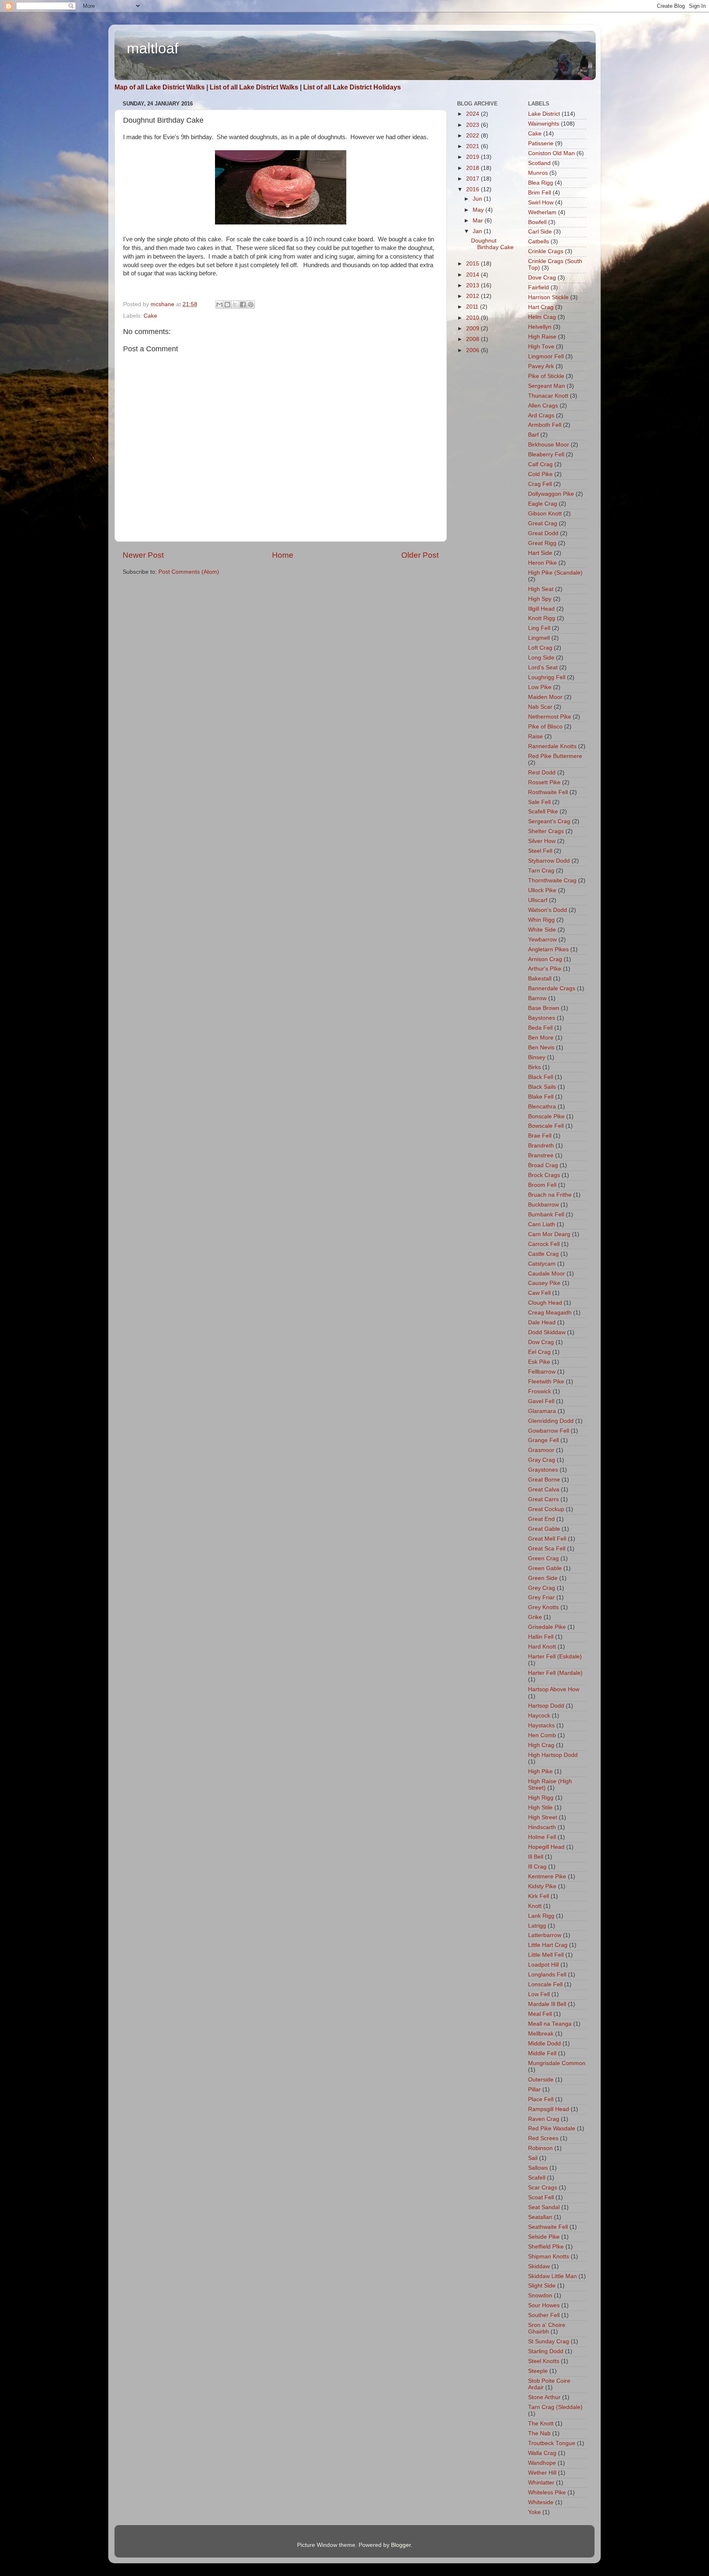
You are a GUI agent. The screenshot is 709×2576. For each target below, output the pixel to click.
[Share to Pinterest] (251, 305)
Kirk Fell (539, 1896)
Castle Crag (543, 1254)
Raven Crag (544, 2119)
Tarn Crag (541, 871)
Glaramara (542, 1411)
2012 (473, 296)
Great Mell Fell (547, 1539)
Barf (533, 435)
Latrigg (537, 1926)
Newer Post (143, 555)
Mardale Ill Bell (547, 2004)
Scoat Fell (541, 2197)
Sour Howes (544, 2305)
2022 (473, 136)
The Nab (539, 2433)
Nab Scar (540, 707)
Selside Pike (544, 2237)
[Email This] (220, 305)
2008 (473, 339)
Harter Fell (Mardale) (555, 1673)
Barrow (537, 998)
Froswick (540, 1391)
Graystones (543, 1470)
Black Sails (542, 1087)
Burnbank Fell (546, 1215)
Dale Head (542, 1322)
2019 (473, 157)
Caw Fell (539, 1293)
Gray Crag (542, 1460)
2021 (473, 146)
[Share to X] (235, 305)
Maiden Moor (545, 697)
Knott (535, 1906)
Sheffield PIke (546, 2247)
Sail (533, 2158)
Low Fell (539, 1994)
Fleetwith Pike (546, 1382)
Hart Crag (541, 307)
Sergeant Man (547, 386)
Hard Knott (542, 1647)
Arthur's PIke (545, 969)
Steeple (538, 2371)
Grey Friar (541, 1597)
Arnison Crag (545, 959)
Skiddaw (539, 2266)
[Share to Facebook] (243, 305)
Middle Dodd (544, 2044)
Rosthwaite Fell (548, 792)
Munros (538, 173)
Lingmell (539, 638)
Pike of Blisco (545, 727)
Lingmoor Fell (546, 356)
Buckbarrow (543, 1205)
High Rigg (541, 1798)
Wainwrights (544, 124)
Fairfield (539, 287)
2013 (473, 285)
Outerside (541, 2080)
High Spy (540, 599)
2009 (473, 329)
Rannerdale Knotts (552, 746)
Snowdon (540, 2296)
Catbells (539, 242)
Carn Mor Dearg (549, 1234)
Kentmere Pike (547, 1876)
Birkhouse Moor (549, 445)
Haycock (539, 1716)
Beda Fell (540, 1028)
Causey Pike (544, 1283)
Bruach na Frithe (550, 1195)
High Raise (542, 337)
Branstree (541, 1155)
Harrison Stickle (548, 297)
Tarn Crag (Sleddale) (555, 2407)
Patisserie (541, 143)
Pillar (534, 2089)
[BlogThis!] (227, 305)
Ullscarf (538, 900)
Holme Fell (542, 1837)
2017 (473, 179)
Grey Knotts (543, 1607)
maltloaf (153, 48)
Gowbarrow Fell (549, 1431)
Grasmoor (541, 1450)
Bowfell (537, 222)
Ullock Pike (542, 890)
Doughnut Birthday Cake (492, 244)
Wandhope (542, 2463)
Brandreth (541, 1146)
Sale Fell (539, 802)
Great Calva (544, 1490)
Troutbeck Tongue (552, 2443)
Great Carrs (543, 1499)
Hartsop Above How (554, 1689)
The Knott (541, 2424)
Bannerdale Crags (552, 988)
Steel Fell (540, 851)
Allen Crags (543, 406)
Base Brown (544, 1008)
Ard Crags (541, 416)
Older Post (420, 555)
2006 (473, 350)
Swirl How (541, 203)
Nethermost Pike (550, 717)
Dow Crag (541, 1342)
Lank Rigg (541, 1916)
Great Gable (544, 1529)
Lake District (544, 114)
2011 (473, 307)
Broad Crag (543, 1165)
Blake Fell (541, 1097)
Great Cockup (546, 1509)
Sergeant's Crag (549, 821)
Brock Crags (544, 1175)
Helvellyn (540, 327)
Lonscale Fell (545, 1984)
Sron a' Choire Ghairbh (547, 2328)
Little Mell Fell (546, 1955)
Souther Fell (544, 2315)
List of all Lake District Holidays (352, 87)
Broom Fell (542, 1185)
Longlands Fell (547, 1975)
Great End (541, 1519)
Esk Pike (539, 1362)
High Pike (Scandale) (555, 573)
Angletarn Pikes (548, 949)
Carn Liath (542, 1224)
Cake (150, 316)
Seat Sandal (544, 2207)
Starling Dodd (546, 2351)
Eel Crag (539, 1352)
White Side (542, 930)
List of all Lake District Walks (254, 87)
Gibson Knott (545, 514)
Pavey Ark (541, 366)
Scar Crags (543, 2188)
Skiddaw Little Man (552, 2276)
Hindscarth (542, 1827)
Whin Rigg (541, 920)
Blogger (401, 2545)
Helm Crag (542, 317)
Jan (478, 231)
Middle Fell (542, 2053)
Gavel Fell (541, 1401)
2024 (473, 114)
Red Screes (543, 2138)
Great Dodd (543, 533)
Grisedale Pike (547, 1627)
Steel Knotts (544, 2361)
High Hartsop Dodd (553, 1755)
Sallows (538, 2168)
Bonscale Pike (546, 1116)
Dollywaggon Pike (551, 494)
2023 (473, 125)
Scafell (537, 2178)
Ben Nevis (541, 1048)
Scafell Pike (543, 812)
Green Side (543, 1578)
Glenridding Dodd (551, 1421)
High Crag (541, 1745)
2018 (473, 168)
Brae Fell (540, 1136)
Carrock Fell (544, 1244)
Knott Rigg (542, 618)
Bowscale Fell (546, 1126)
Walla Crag (542, 2453)
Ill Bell (536, 1857)
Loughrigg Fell (547, 677)
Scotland (539, 163)
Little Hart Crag (548, 1945)
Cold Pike (540, 474)
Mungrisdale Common (557, 2063)
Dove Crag (542, 278)
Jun (478, 199)
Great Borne (544, 1480)
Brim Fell (540, 193)
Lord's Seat (543, 667)
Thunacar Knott (548, 396)
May (479, 210)
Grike (535, 1617)
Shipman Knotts (549, 2257)
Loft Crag (540, 648)
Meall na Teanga (550, 2024)
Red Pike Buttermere (555, 756)
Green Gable (545, 1568)
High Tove (541, 347)
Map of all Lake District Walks (160, 87)
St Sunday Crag (549, 2341)
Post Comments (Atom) (189, 572)
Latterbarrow (545, 1935)
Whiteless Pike (547, 2492)
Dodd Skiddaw (547, 1332)
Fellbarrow (542, 1372)
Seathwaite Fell (548, 2227)
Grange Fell (543, 1440)
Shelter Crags (546, 831)
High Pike (540, 1771)
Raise (535, 736)
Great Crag (543, 523)
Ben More (541, 1038)
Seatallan (540, 2217)
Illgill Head (541, 609)
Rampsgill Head (549, 2109)
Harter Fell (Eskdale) (555, 1657)
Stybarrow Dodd (549, 861)
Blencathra (542, 1107)
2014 (473, 275)
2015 (473, 264)
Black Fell (541, 1077)
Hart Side (540, 553)
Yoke (534, 2512)
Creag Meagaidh (550, 1313)
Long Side (541, 658)
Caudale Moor (547, 1274)
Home (283, 555)
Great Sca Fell (547, 1549)
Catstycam (542, 1264)
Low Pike (540, 687)
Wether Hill (542, 2473)
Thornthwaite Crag (552, 880)
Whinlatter (541, 2483)
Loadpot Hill (543, 1965)
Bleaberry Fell (546, 455)
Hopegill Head (546, 1847)
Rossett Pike (544, 782)
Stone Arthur (544, 2397)
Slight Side (542, 2286)
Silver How (542, 841)
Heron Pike (542, 563)
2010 (473, 318)
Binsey (537, 1057)
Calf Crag (540, 464)
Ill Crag (537, 1867)
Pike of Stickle (546, 376)
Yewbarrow (542, 940)
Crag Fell (540, 484)
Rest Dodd (542, 773)
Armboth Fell (545, 425)
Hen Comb (542, 1735)
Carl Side (540, 232)
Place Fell (541, 2099)
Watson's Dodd (548, 910)
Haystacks (541, 1725)
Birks (534, 1067)
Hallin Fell (541, 1637)
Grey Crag (542, 1588)
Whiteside (541, 2502)
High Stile (540, 1808)
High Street (543, 1817)
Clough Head (545, 1303)
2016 (473, 189)
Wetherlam (542, 212)
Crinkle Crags (546, 251)
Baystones (542, 1018)
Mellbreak (541, 2034)
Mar (479, 221)
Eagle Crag (543, 504)
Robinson (540, 2148)
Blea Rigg (541, 183)
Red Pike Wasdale (552, 2128)
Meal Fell (540, 2014)
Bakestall (540, 979)
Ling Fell (539, 628)
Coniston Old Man (551, 153)
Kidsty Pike (542, 1886)
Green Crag (543, 1558)
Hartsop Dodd (546, 1706)
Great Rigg (542, 543)
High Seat (541, 589)
